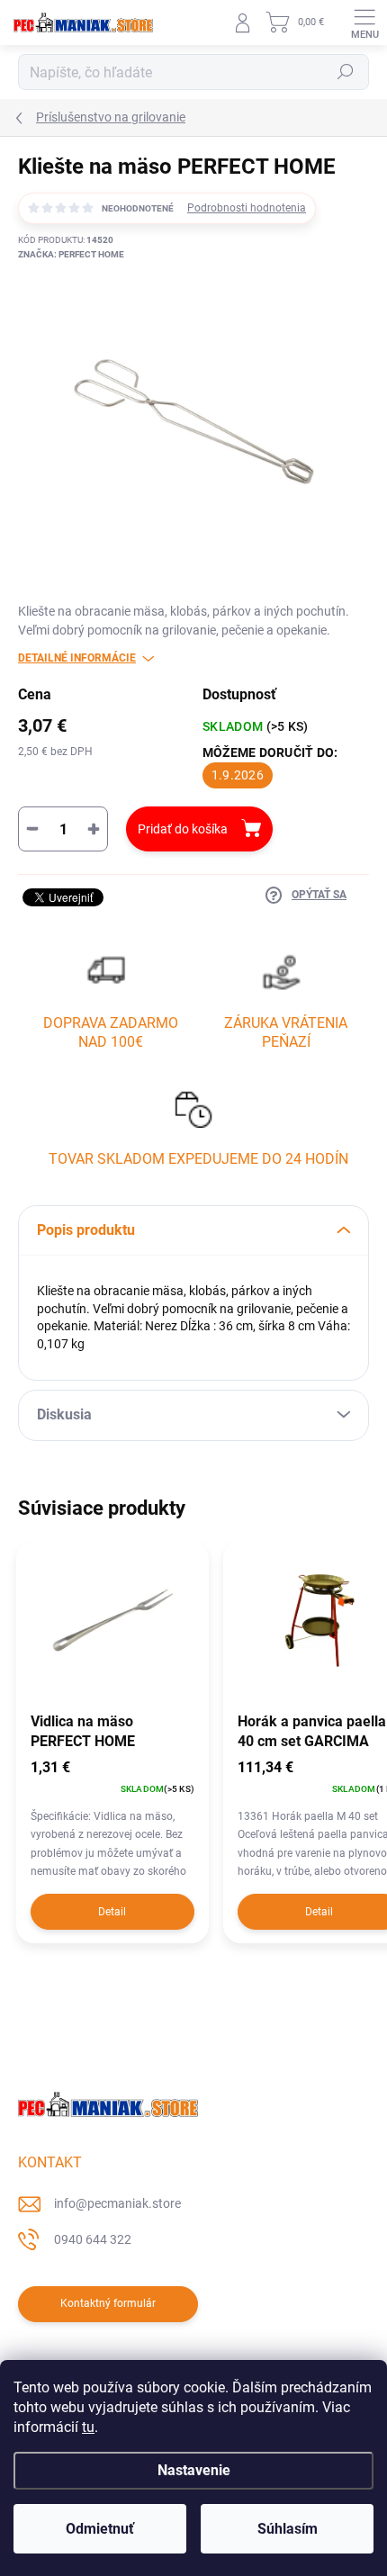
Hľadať (346, 72)
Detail (112, 1912)
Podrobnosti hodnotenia (247, 208)
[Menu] (364, 23)
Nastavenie (194, 2470)
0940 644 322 (93, 2239)
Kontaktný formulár (108, 2303)
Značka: (71, 254)
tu (88, 2427)
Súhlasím (288, 2529)
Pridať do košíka (183, 829)
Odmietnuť (100, 2529)
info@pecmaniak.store (117, 2203)
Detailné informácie (77, 658)
